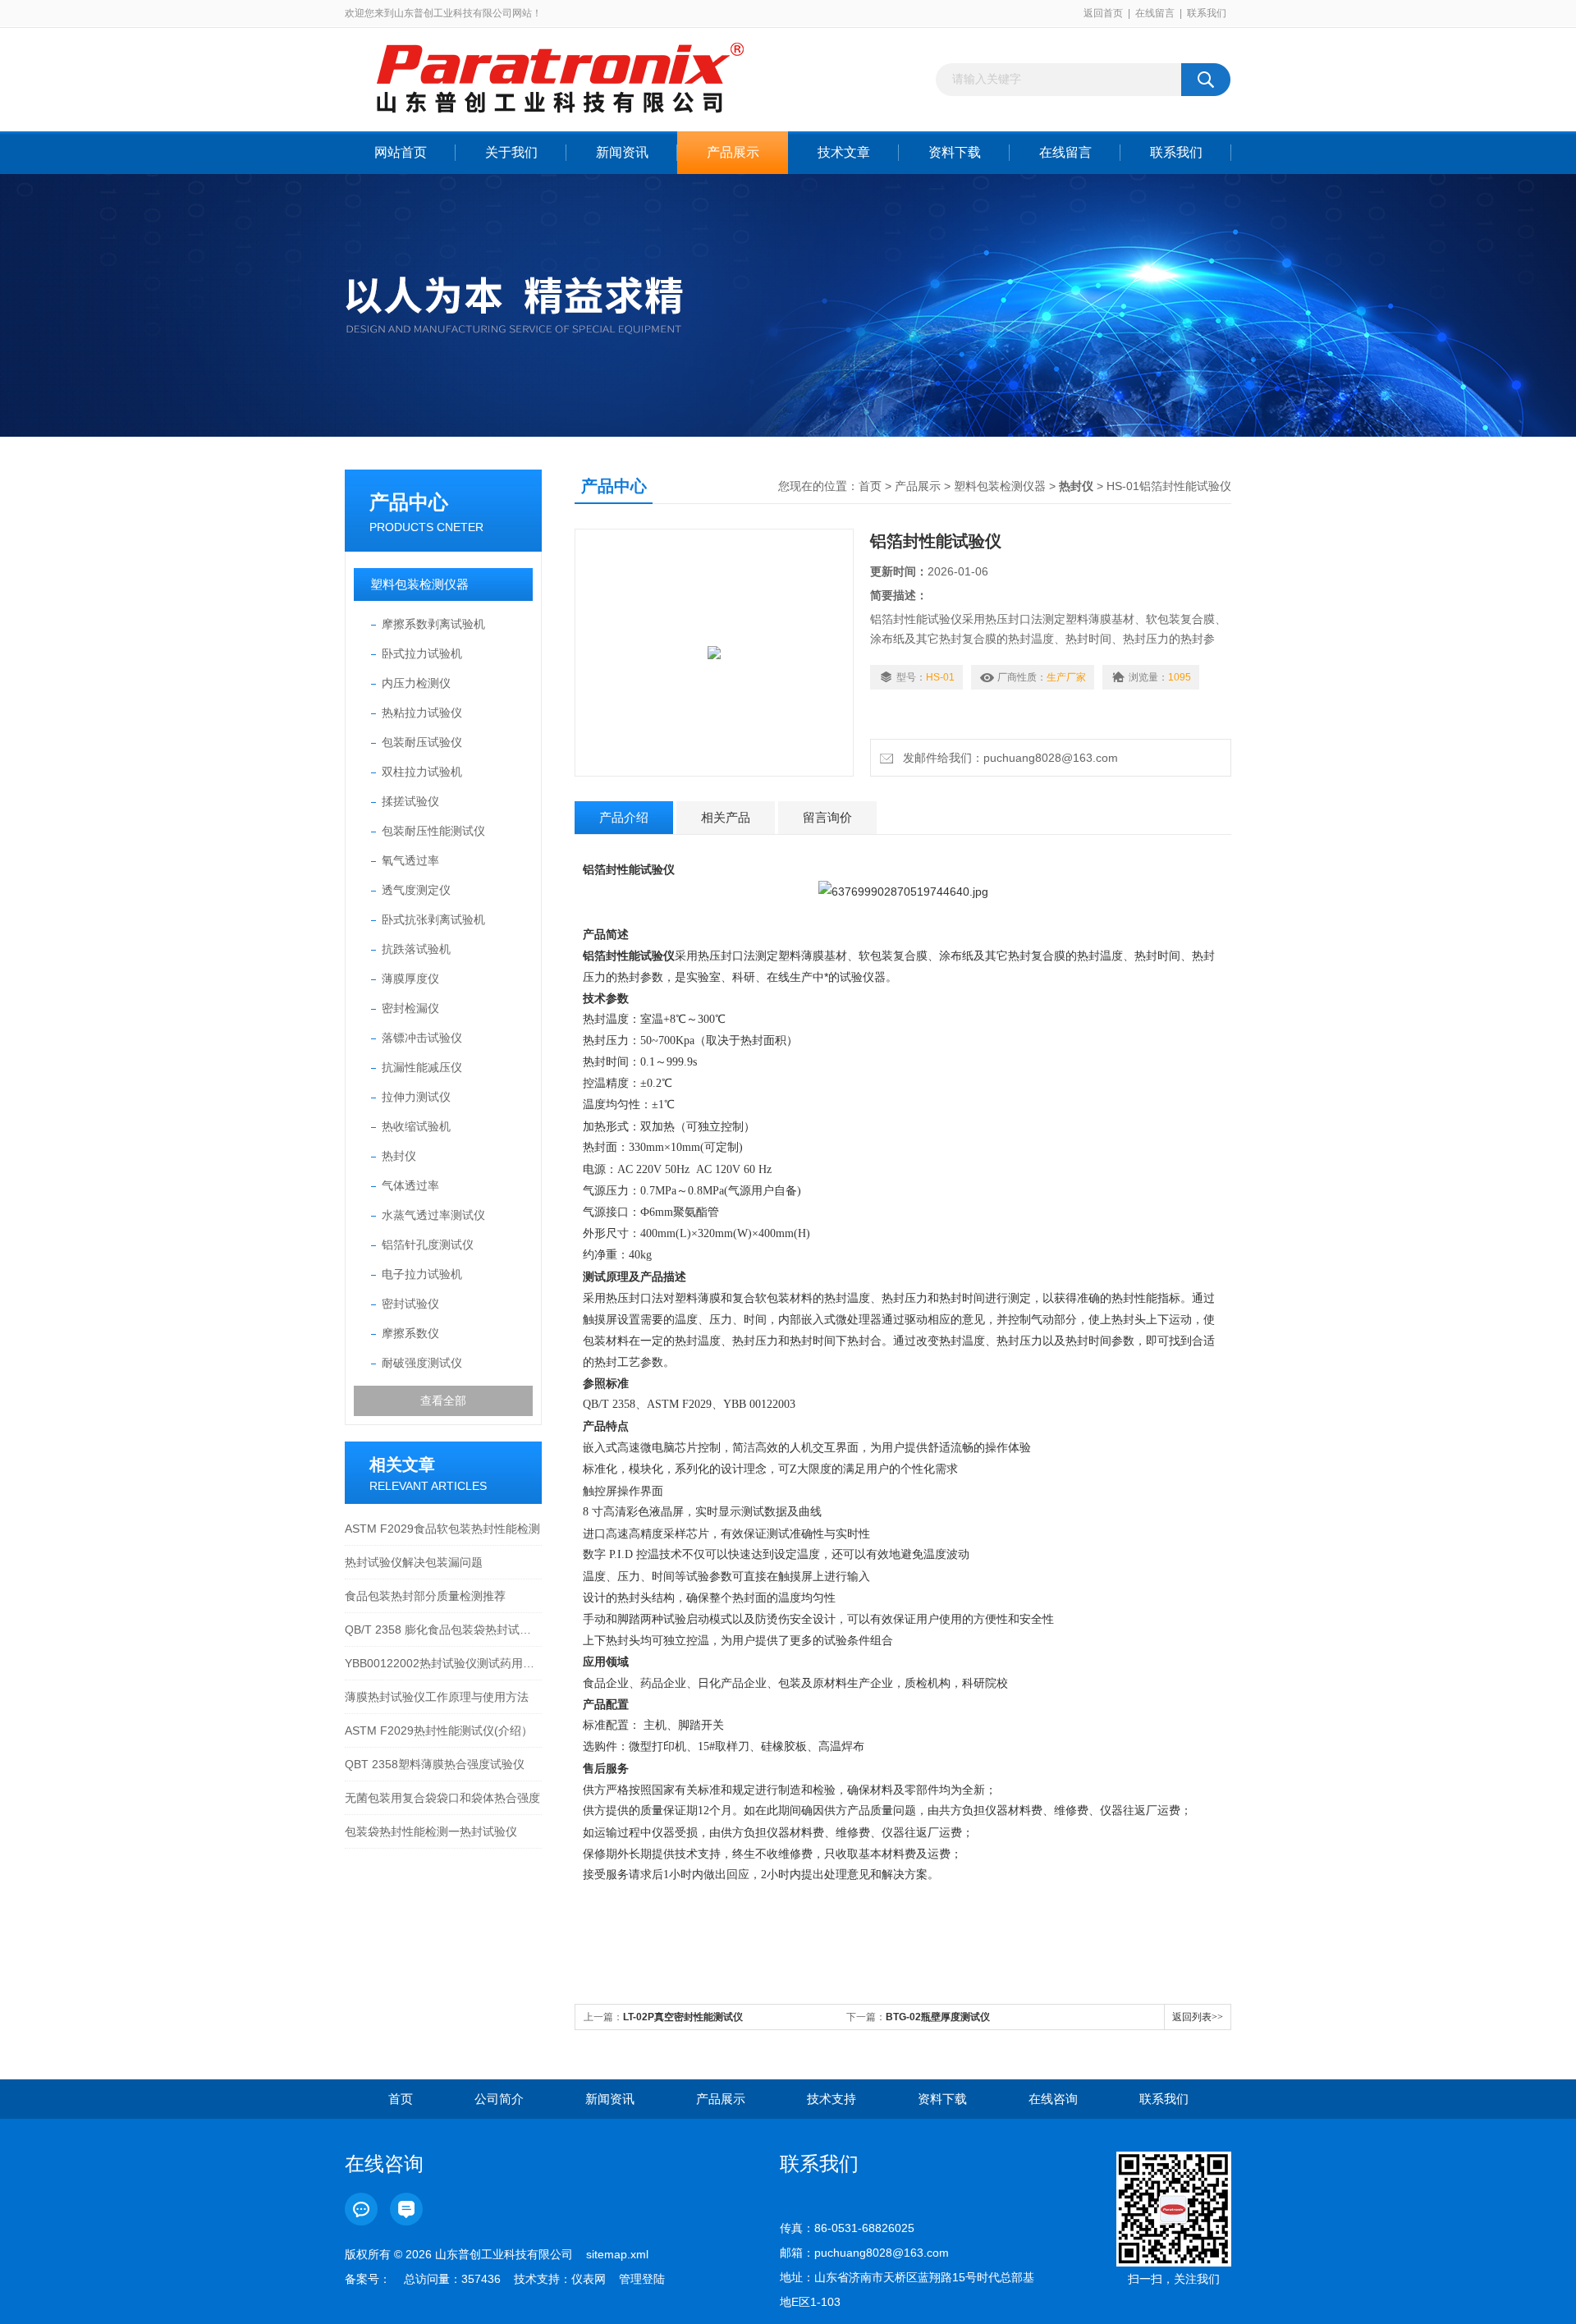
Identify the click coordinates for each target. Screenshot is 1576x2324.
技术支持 (832, 2099)
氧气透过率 (410, 860)
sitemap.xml (617, 2254)
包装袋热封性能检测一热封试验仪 (431, 1831)
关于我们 (511, 152)
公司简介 (499, 2099)
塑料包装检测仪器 (419, 584)
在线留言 (1155, 13)
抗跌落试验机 (416, 949)
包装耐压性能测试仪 (433, 831)
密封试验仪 (410, 1304)
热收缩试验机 (416, 1126)
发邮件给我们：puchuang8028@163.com (1007, 758)
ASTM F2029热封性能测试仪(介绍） (439, 1730)
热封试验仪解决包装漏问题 (414, 1562)
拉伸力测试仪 (416, 1097)
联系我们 (1207, 13)
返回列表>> (1198, 2017)
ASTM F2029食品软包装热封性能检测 (442, 1529)
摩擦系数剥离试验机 (433, 624)
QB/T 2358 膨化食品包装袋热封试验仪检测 (443, 1630)
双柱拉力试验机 (422, 772)
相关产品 (726, 817)
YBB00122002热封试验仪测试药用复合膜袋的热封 (443, 1663)
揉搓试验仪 (410, 801)
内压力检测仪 (416, 683)
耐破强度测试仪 (422, 1363)
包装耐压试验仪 (422, 742)
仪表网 (589, 2279)
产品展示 (733, 152)
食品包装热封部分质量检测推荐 (425, 1596)
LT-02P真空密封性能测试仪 (683, 2017)
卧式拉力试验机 (422, 653)
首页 (870, 486)
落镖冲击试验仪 (422, 1038)
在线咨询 (1053, 2099)
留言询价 (827, 817)
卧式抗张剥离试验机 (433, 919)
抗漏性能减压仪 (422, 1067)
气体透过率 (410, 1185)
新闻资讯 (622, 152)
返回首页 (1103, 13)
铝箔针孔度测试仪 (428, 1245)
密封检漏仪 (410, 1008)
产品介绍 (624, 817)
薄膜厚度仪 (410, 979)
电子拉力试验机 (422, 1274)
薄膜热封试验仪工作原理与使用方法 (437, 1697)
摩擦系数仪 (410, 1333)
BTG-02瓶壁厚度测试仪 (938, 2017)
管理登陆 (642, 2279)
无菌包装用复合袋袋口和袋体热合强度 (442, 1798)
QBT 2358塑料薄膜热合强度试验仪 (435, 1764)
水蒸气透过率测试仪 (433, 1215)
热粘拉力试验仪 (422, 713)
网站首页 (401, 152)
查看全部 (443, 1400)
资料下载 (955, 152)
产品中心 (409, 502)
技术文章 (844, 152)
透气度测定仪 (416, 890)
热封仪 (399, 1156)
